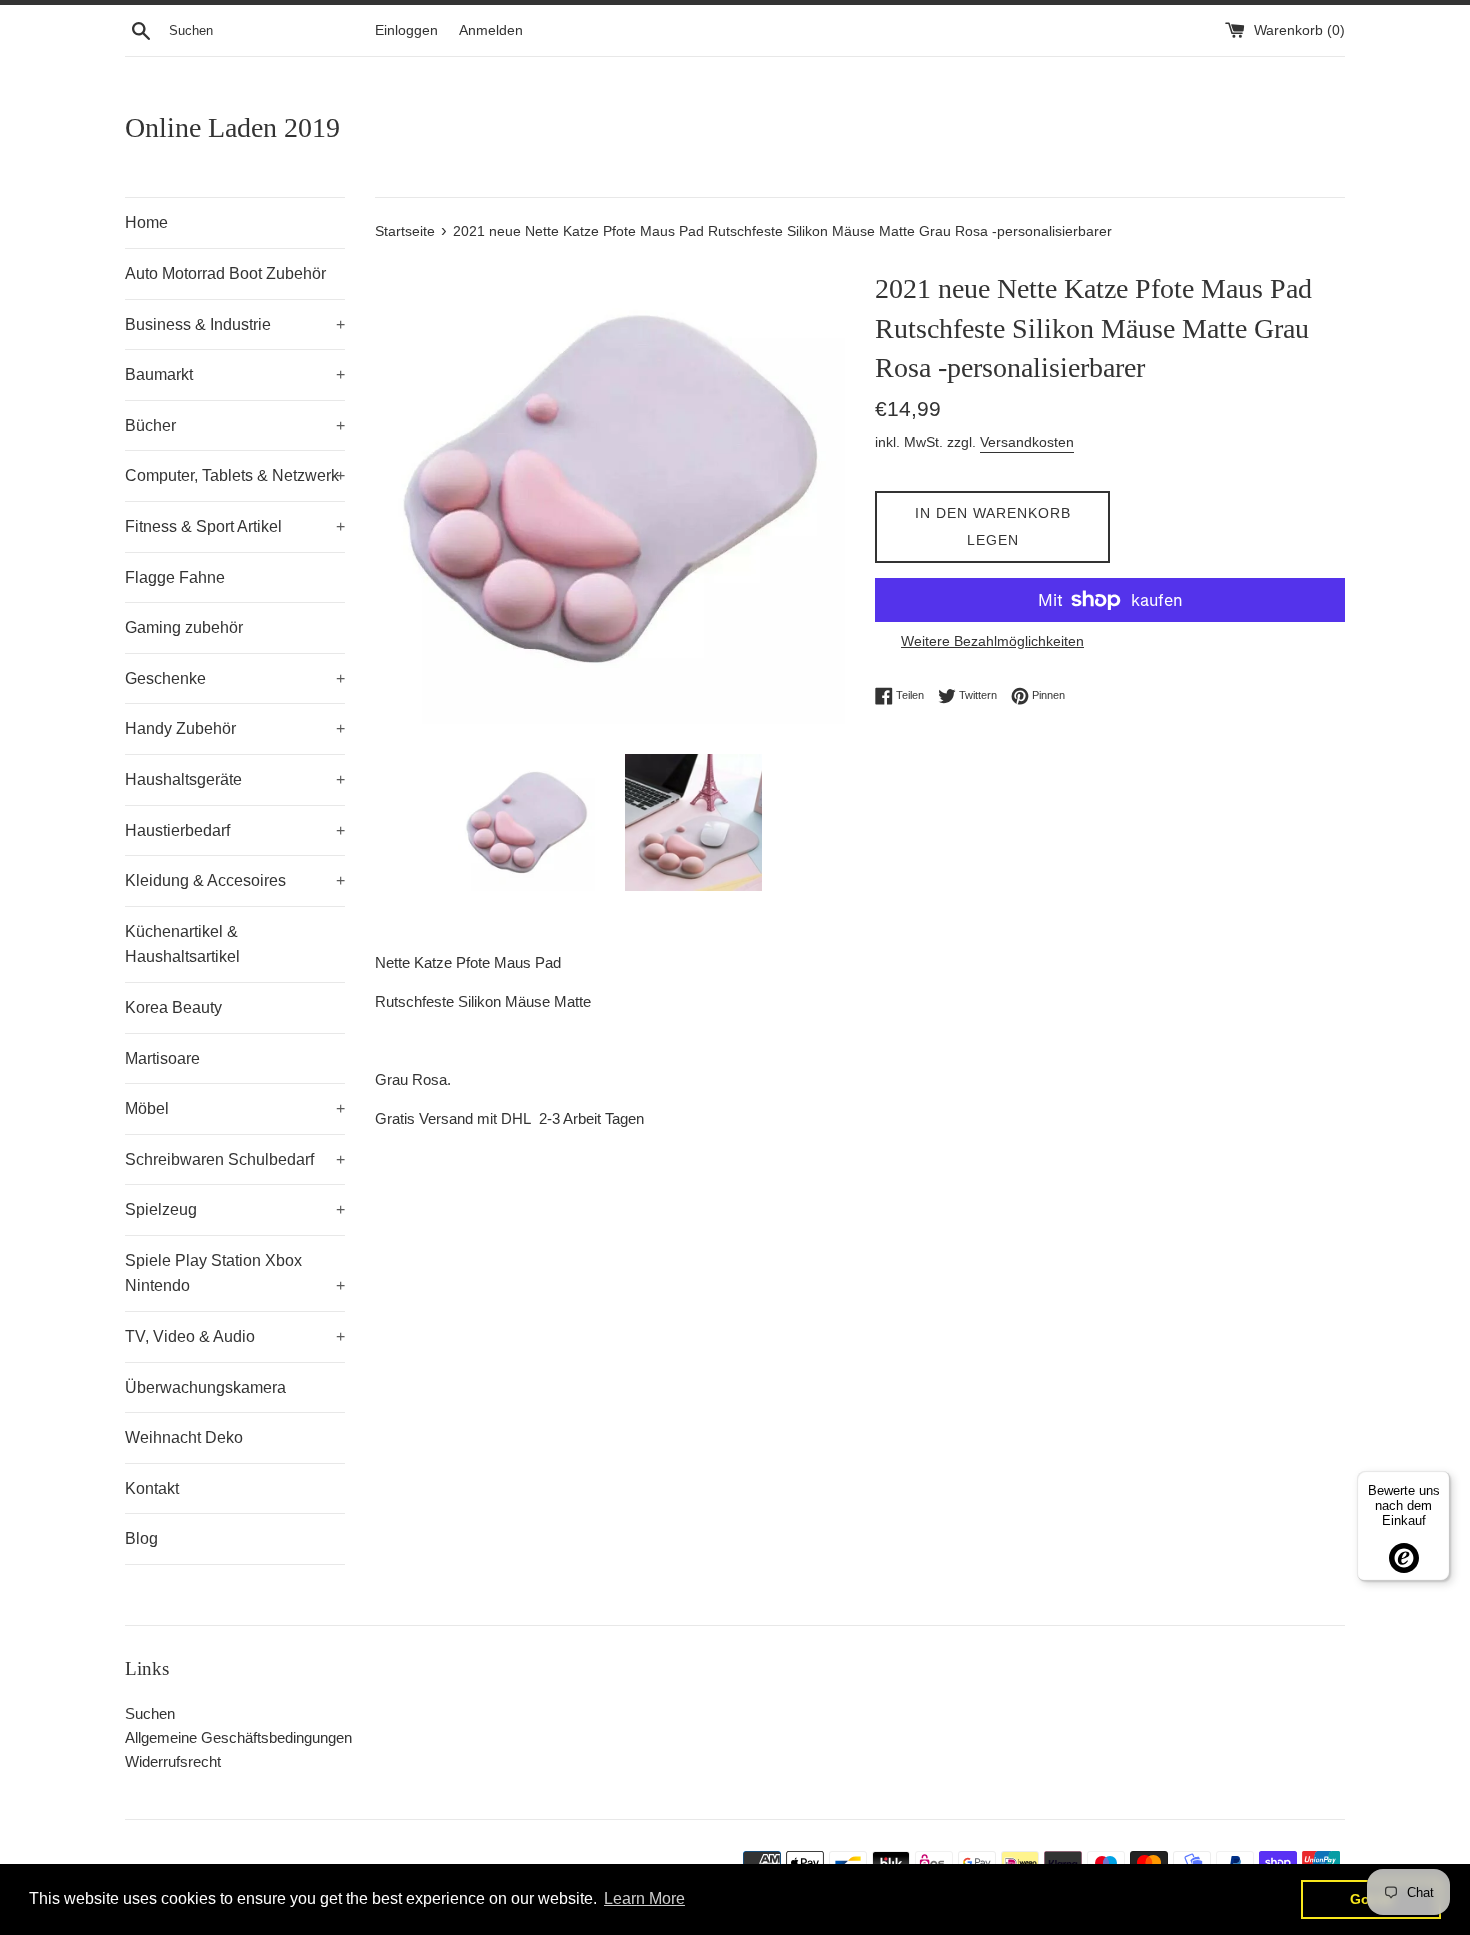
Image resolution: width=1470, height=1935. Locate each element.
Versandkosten (1027, 442)
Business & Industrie (235, 324)
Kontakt (152, 1488)
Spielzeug (235, 1209)
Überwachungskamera (205, 1387)
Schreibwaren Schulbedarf (235, 1159)
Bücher (235, 425)
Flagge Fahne (175, 577)
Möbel (235, 1108)
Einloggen (406, 30)
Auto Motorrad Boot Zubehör (225, 273)
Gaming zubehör (184, 627)
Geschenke (235, 678)
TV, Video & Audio (235, 1336)
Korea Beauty (173, 1007)
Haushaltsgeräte (235, 779)
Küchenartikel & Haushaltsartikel (182, 944)
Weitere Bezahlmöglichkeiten (992, 641)
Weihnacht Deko (184, 1437)
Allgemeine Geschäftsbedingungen (238, 1737)
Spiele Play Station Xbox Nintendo (235, 1273)
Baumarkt (235, 374)
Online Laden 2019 (232, 127)
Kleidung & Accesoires (235, 880)
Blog (141, 1538)
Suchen (150, 1713)
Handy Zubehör (235, 728)
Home (146, 222)
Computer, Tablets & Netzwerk (235, 475)
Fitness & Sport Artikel (235, 526)
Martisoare (162, 1058)
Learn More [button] (644, 1898)
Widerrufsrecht (173, 1761)
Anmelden (491, 30)
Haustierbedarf (235, 830)
